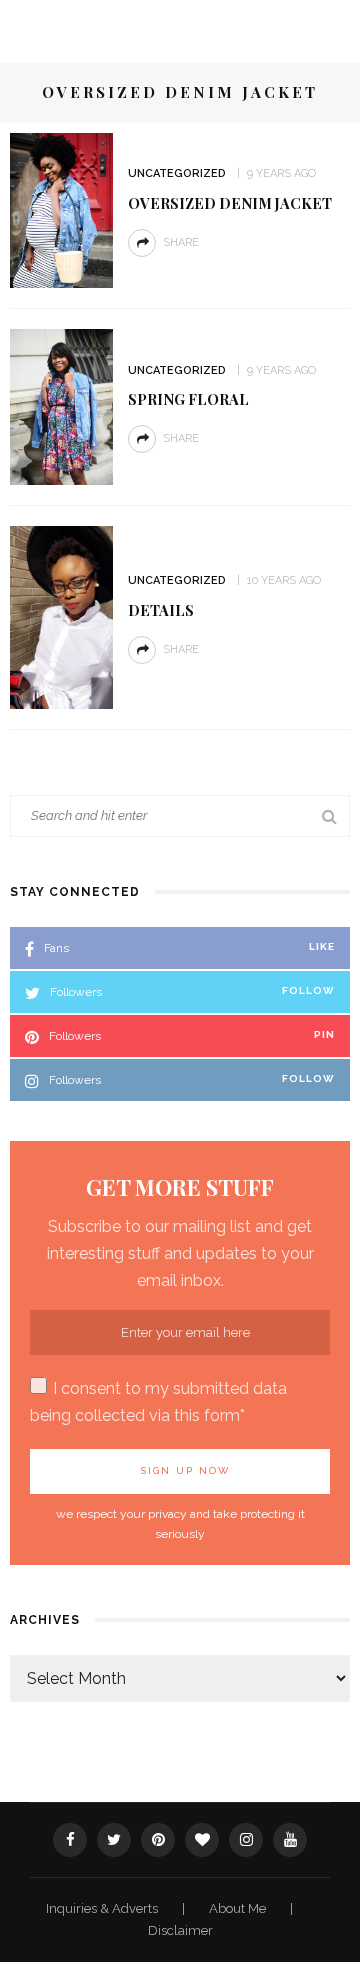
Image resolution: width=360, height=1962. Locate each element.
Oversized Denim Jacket (230, 203)
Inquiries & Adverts (103, 1908)
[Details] (61, 616)
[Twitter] (114, 1840)
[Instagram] (246, 1840)
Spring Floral (188, 399)
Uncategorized (177, 173)
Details (161, 610)
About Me (239, 1908)
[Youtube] (290, 1840)
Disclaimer (180, 1930)
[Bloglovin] (202, 1840)
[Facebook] (70, 1840)
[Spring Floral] (61, 405)
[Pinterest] (158, 1840)
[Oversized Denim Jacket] (61, 209)
